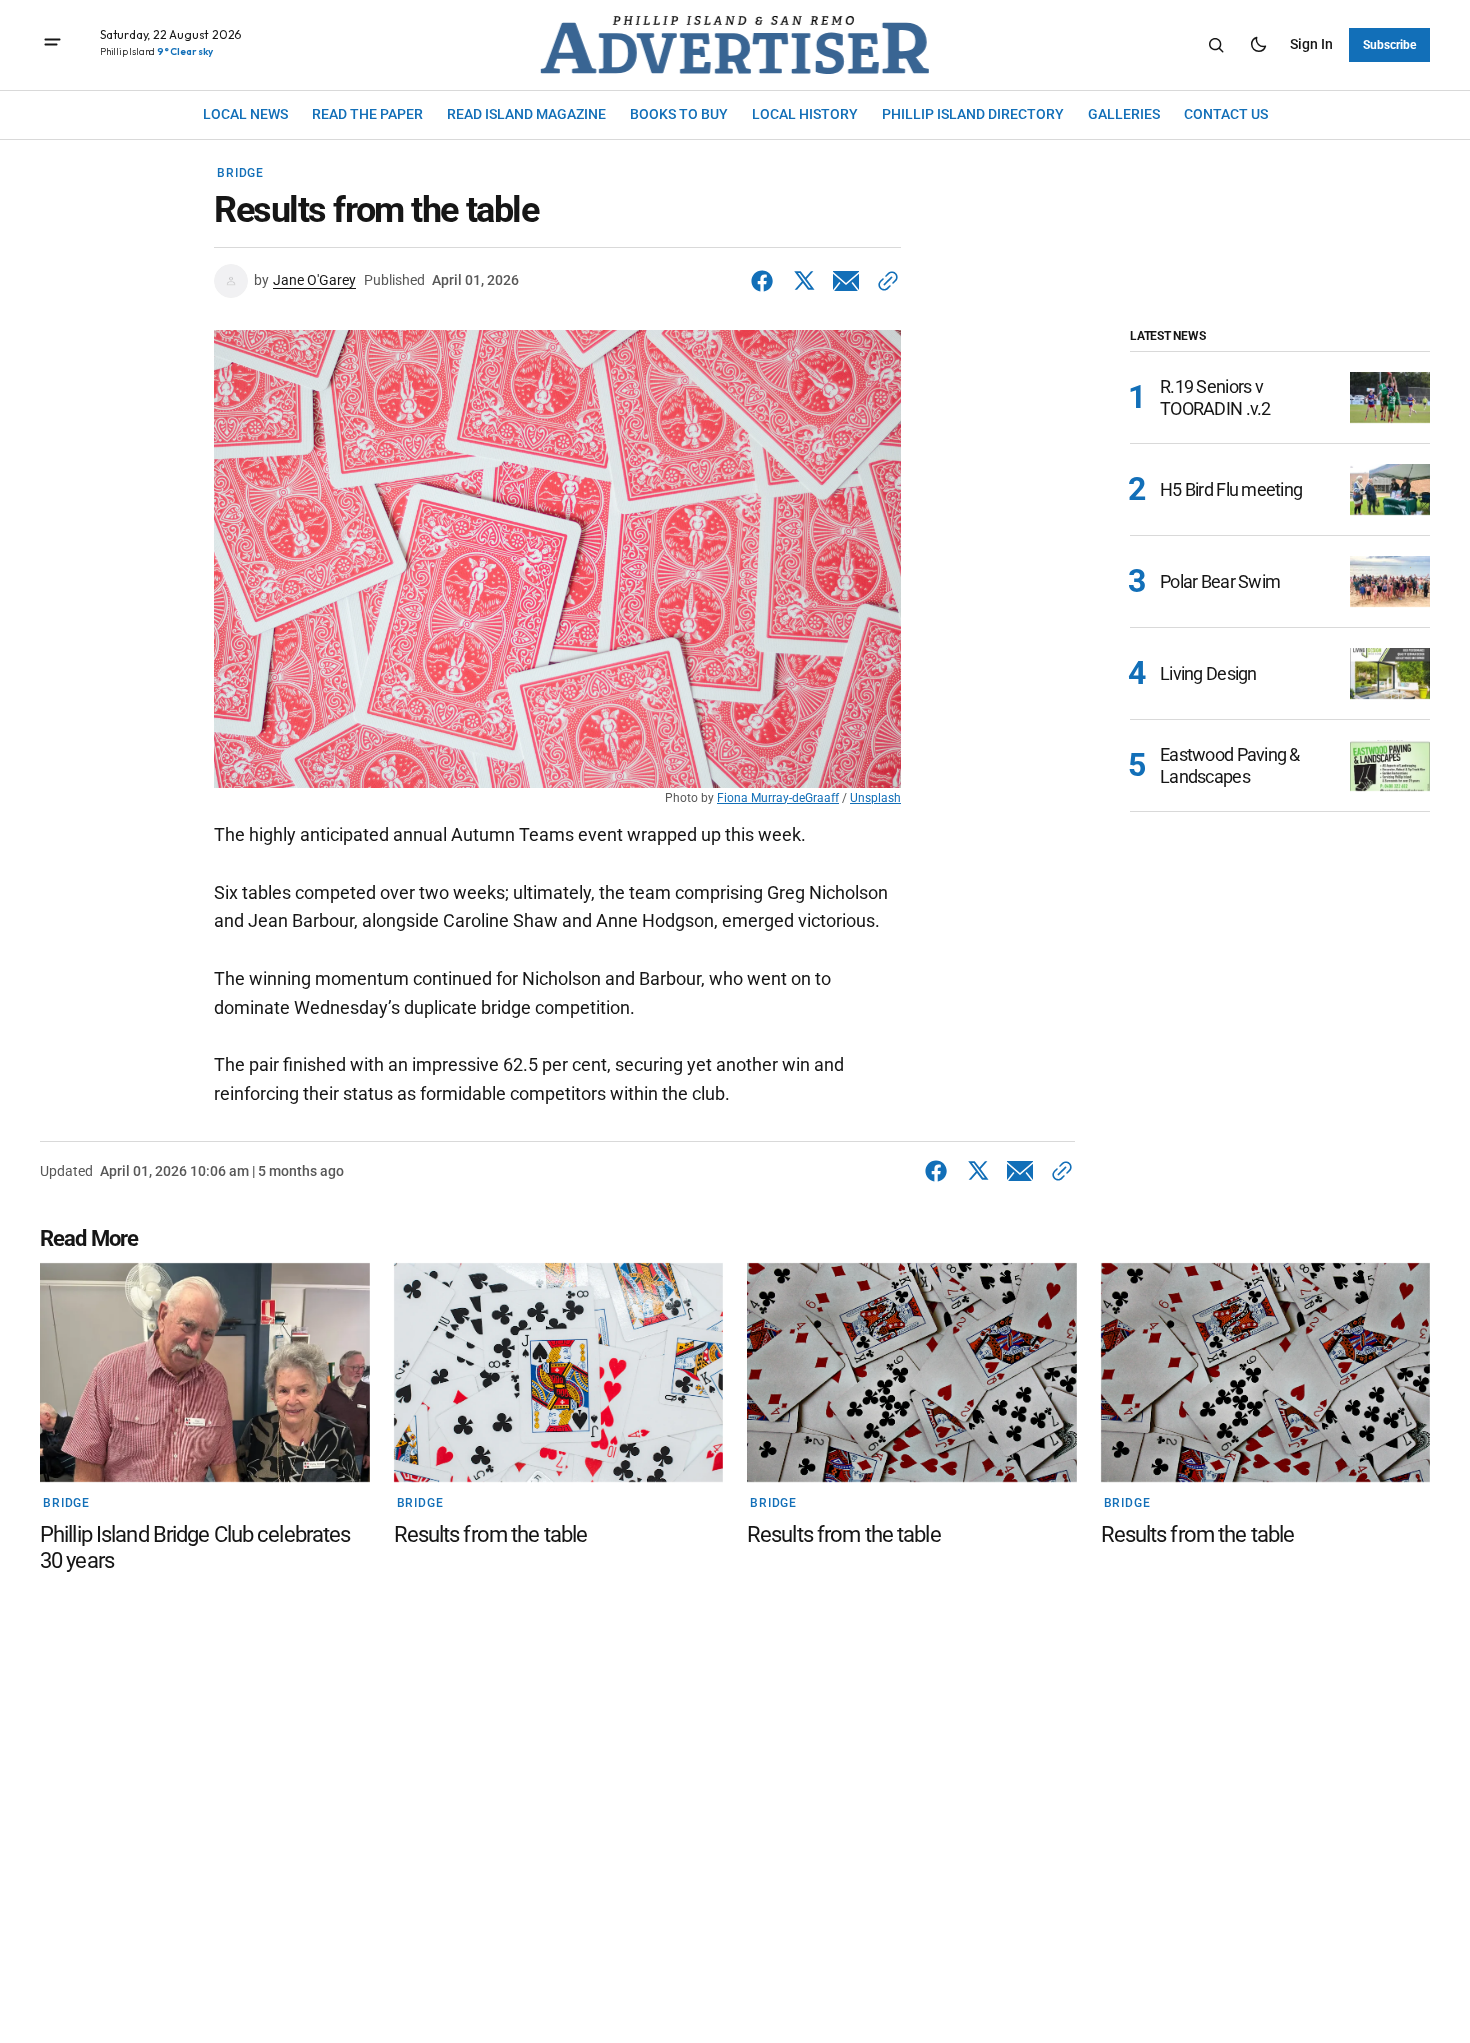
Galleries (1124, 114)
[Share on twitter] (804, 281)
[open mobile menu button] (52, 44)
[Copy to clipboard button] (884, 281)
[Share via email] (846, 281)
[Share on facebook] (766, 281)
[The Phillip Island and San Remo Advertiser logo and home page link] (735, 45)
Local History (805, 114)
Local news (245, 114)
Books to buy (679, 114)
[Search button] (1216, 45)
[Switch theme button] (1258, 45)
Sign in (1311, 44)
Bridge (240, 173)
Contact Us (1226, 114)
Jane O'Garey (314, 280)
